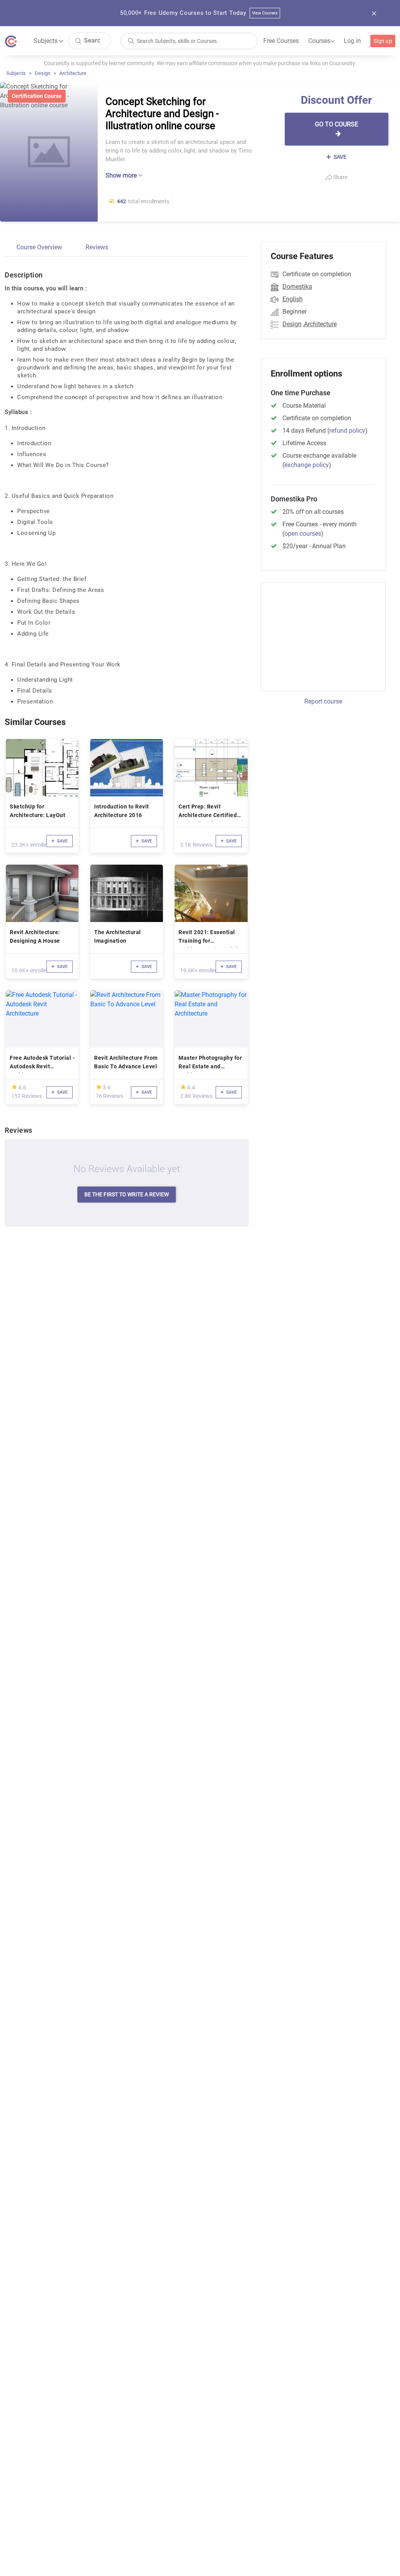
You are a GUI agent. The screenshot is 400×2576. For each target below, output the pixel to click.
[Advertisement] (326, 636)
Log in (352, 41)
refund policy (347, 431)
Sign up (383, 41)
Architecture (73, 73)
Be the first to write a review (127, 1194)
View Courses (265, 13)
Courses (321, 41)
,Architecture (320, 324)
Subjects (16, 73)
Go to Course (337, 124)
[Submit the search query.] (78, 40)
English (293, 299)
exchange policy (307, 465)
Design (43, 73)
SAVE (339, 157)
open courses (303, 534)
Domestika (297, 287)
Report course (323, 701)
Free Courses (281, 41)
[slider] (14, 1087)
